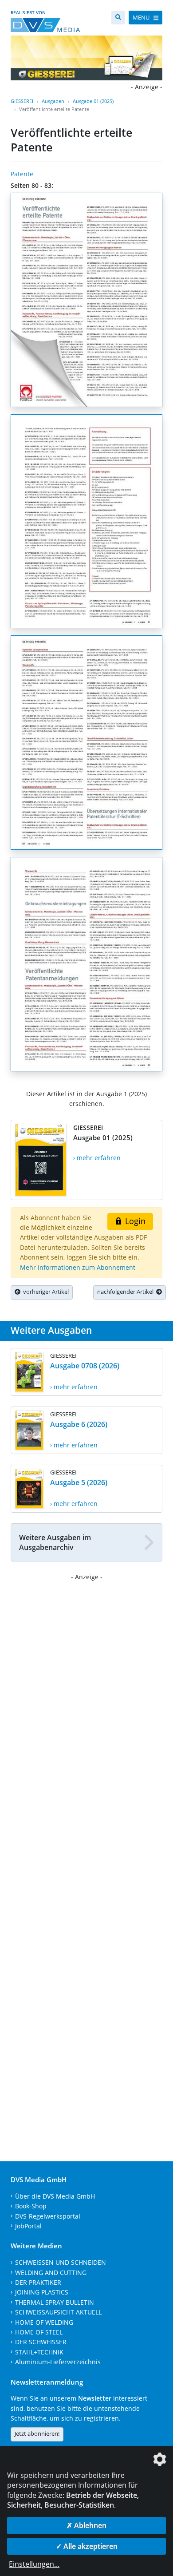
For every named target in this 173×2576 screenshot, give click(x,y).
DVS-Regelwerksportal (48, 2216)
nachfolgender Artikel (127, 1292)
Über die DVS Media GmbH (55, 2196)
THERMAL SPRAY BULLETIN (55, 2302)
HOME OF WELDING (44, 2322)
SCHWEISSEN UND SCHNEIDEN (61, 2262)
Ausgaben (53, 101)
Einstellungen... (34, 2564)
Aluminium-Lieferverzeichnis (58, 2362)
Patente (22, 174)
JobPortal (28, 2226)
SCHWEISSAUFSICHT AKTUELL (58, 2312)
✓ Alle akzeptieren (87, 2546)
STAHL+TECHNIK (39, 2352)
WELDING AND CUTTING (51, 2273)
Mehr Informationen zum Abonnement (78, 1267)
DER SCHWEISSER (41, 2342)
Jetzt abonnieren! (37, 2433)
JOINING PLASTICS (42, 2292)
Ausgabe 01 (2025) (93, 101)
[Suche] (118, 18)
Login (134, 1221)
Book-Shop (31, 2206)
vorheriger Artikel (45, 1292)
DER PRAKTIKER (38, 2282)
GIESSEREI (22, 101)
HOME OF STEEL (39, 2332)
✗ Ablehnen (86, 2525)
